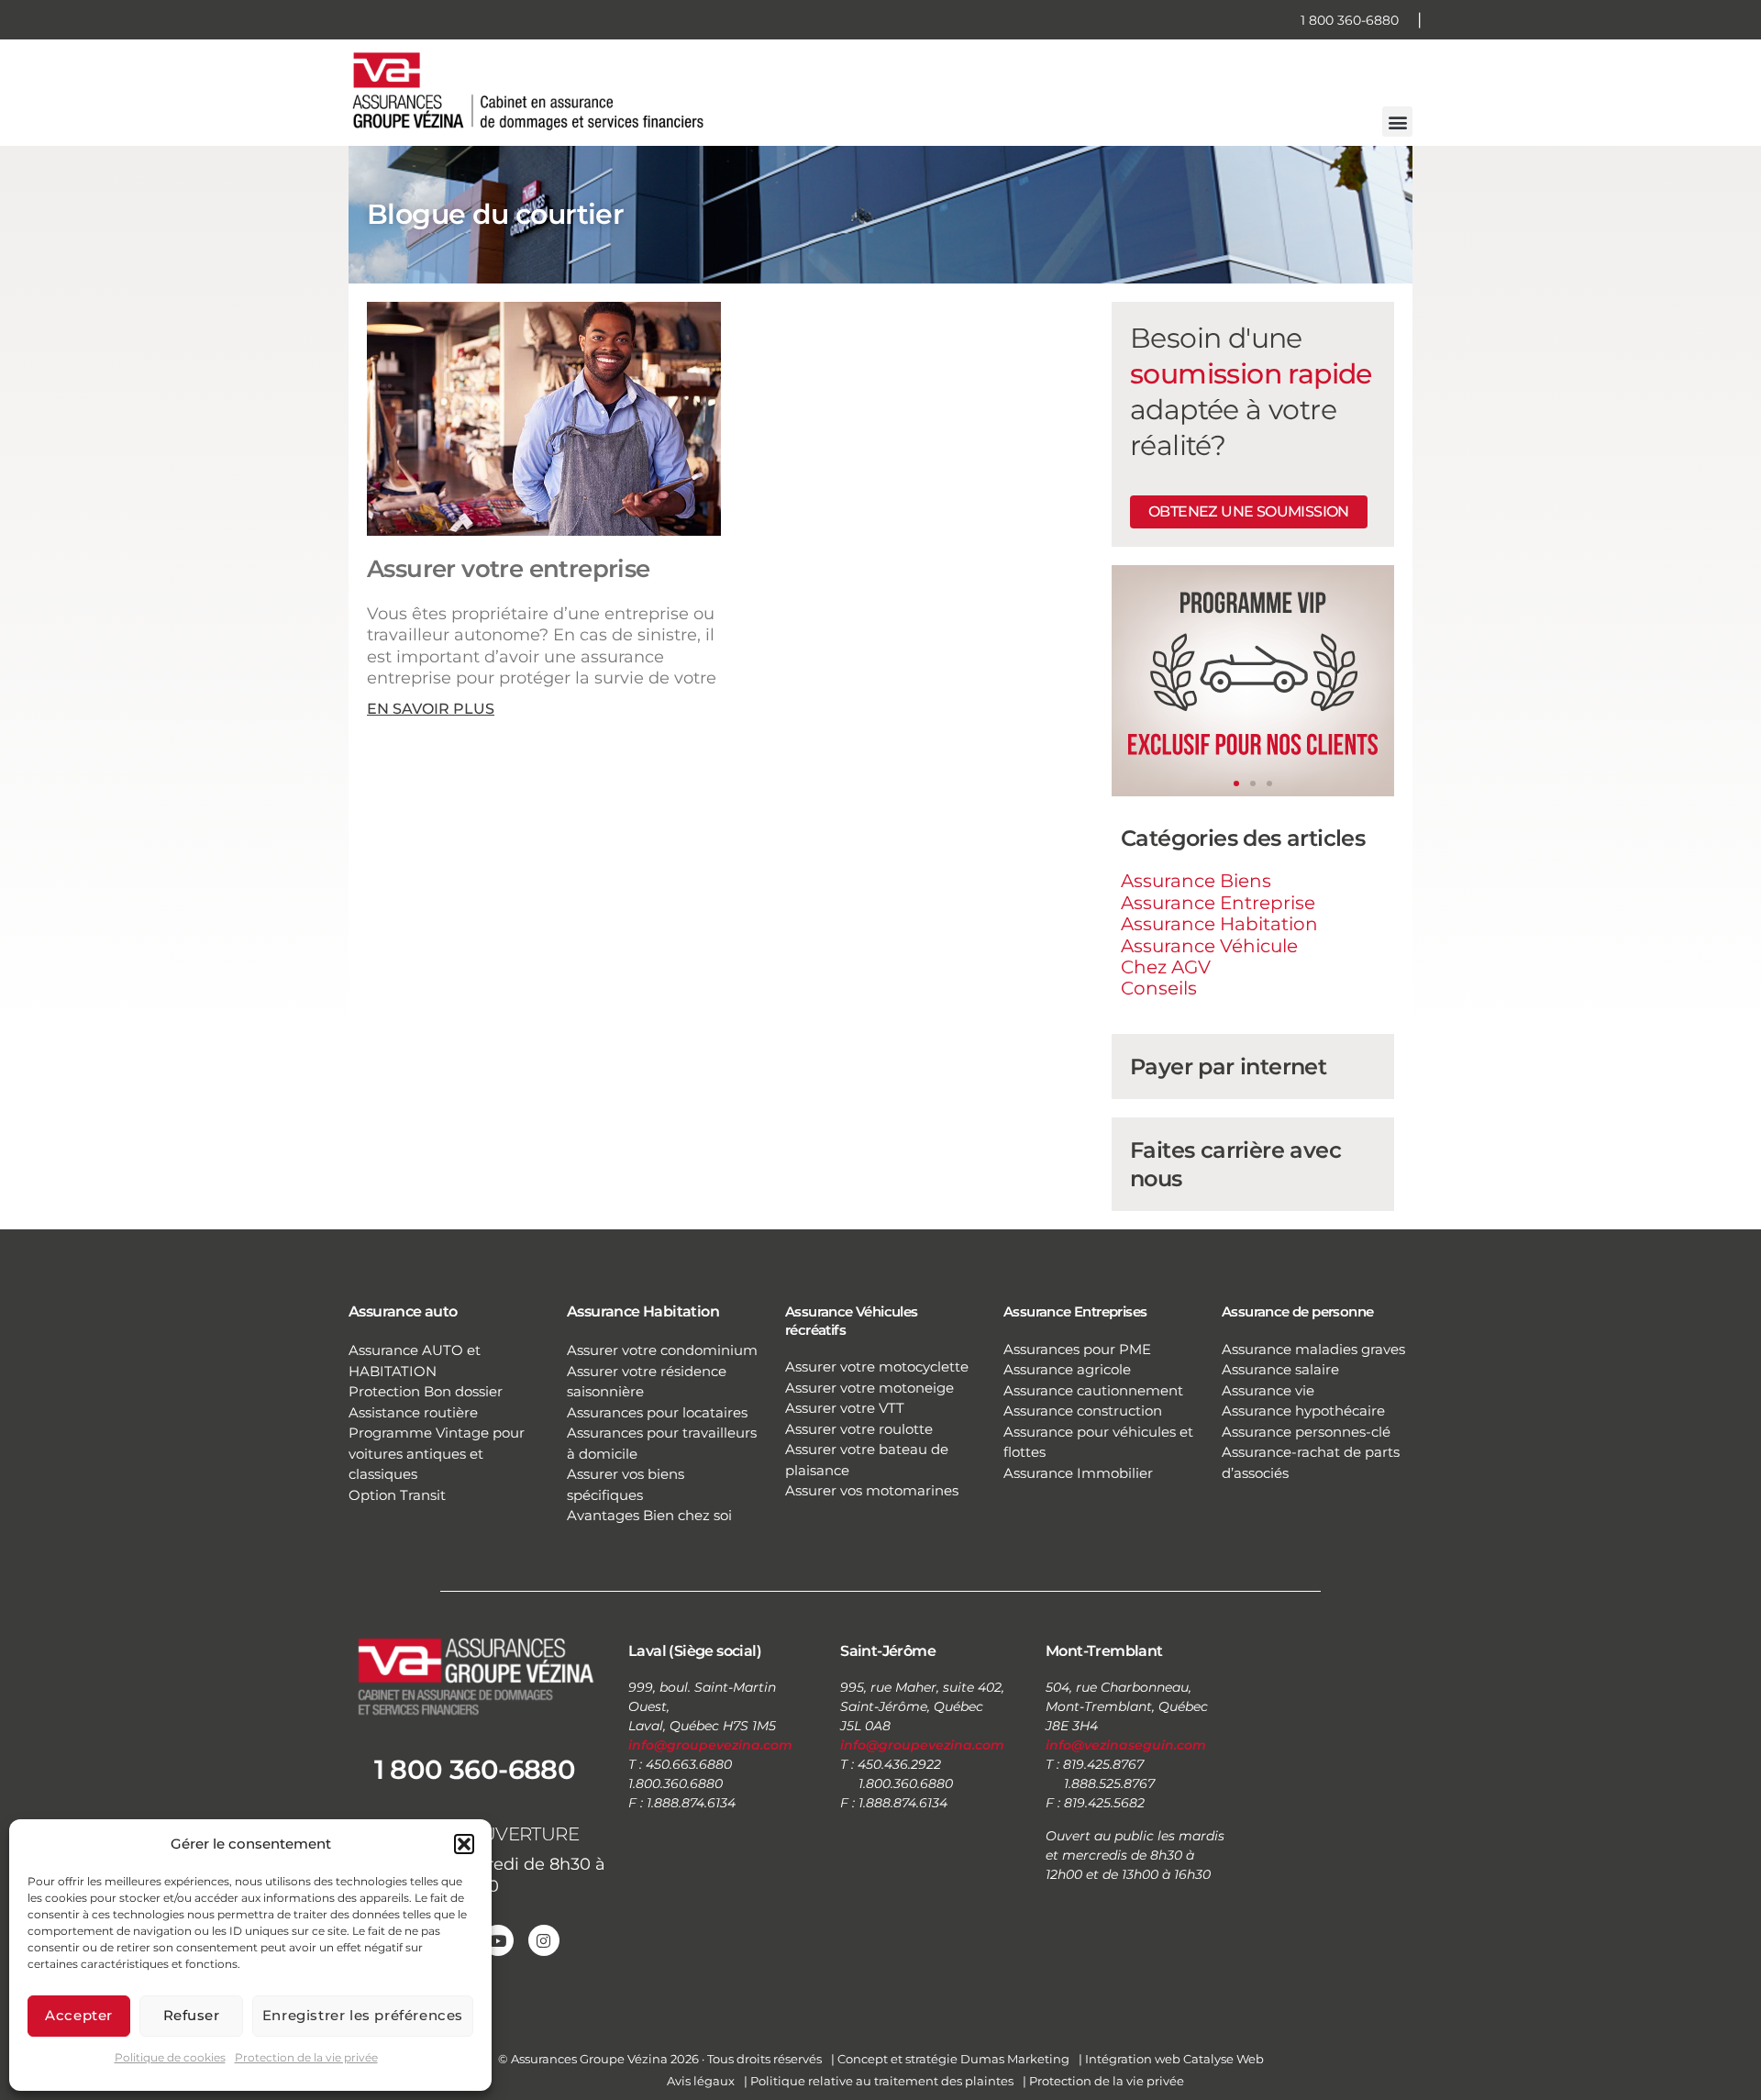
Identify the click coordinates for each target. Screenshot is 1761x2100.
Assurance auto (403, 1311)
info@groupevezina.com (710, 1745)
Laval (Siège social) (695, 1651)
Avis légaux (701, 2081)
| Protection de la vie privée (1103, 2081)
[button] (464, 1844)
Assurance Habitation (1219, 924)
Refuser (192, 2015)
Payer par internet (1228, 1067)
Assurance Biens (1196, 881)
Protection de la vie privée (306, 2057)
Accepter (79, 2015)
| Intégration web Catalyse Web (1171, 2059)
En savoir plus (431, 709)
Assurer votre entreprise (509, 569)
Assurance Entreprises (1075, 1311)
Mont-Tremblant (1104, 1651)
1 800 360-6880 (1350, 20)
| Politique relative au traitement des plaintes (879, 2081)
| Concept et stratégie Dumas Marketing (950, 2059)
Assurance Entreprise (1218, 903)
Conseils (1159, 988)
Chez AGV (1166, 967)
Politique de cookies (170, 2057)
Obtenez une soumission (1249, 511)
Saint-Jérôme (888, 1651)
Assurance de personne (1297, 1311)
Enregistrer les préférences (363, 2015)
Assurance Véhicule (1209, 946)
